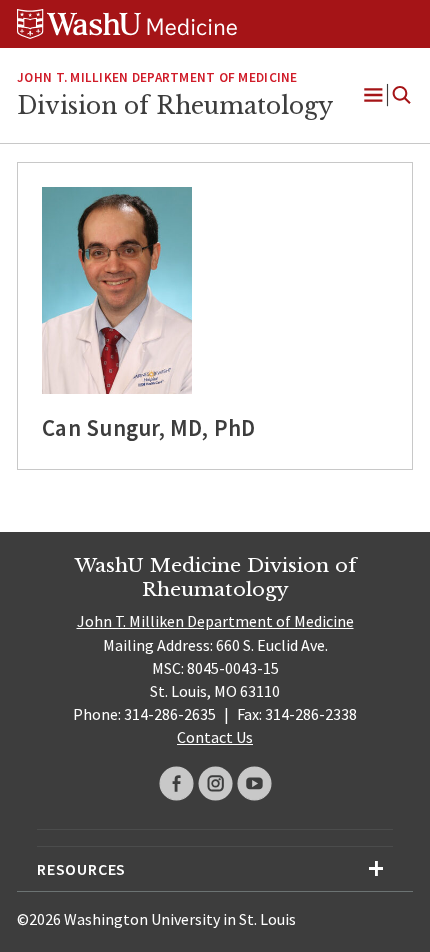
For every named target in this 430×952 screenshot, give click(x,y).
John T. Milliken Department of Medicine (157, 77)
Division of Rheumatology (175, 106)
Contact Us (215, 737)
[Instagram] (215, 783)
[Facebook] (176, 783)
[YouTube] (254, 783)
